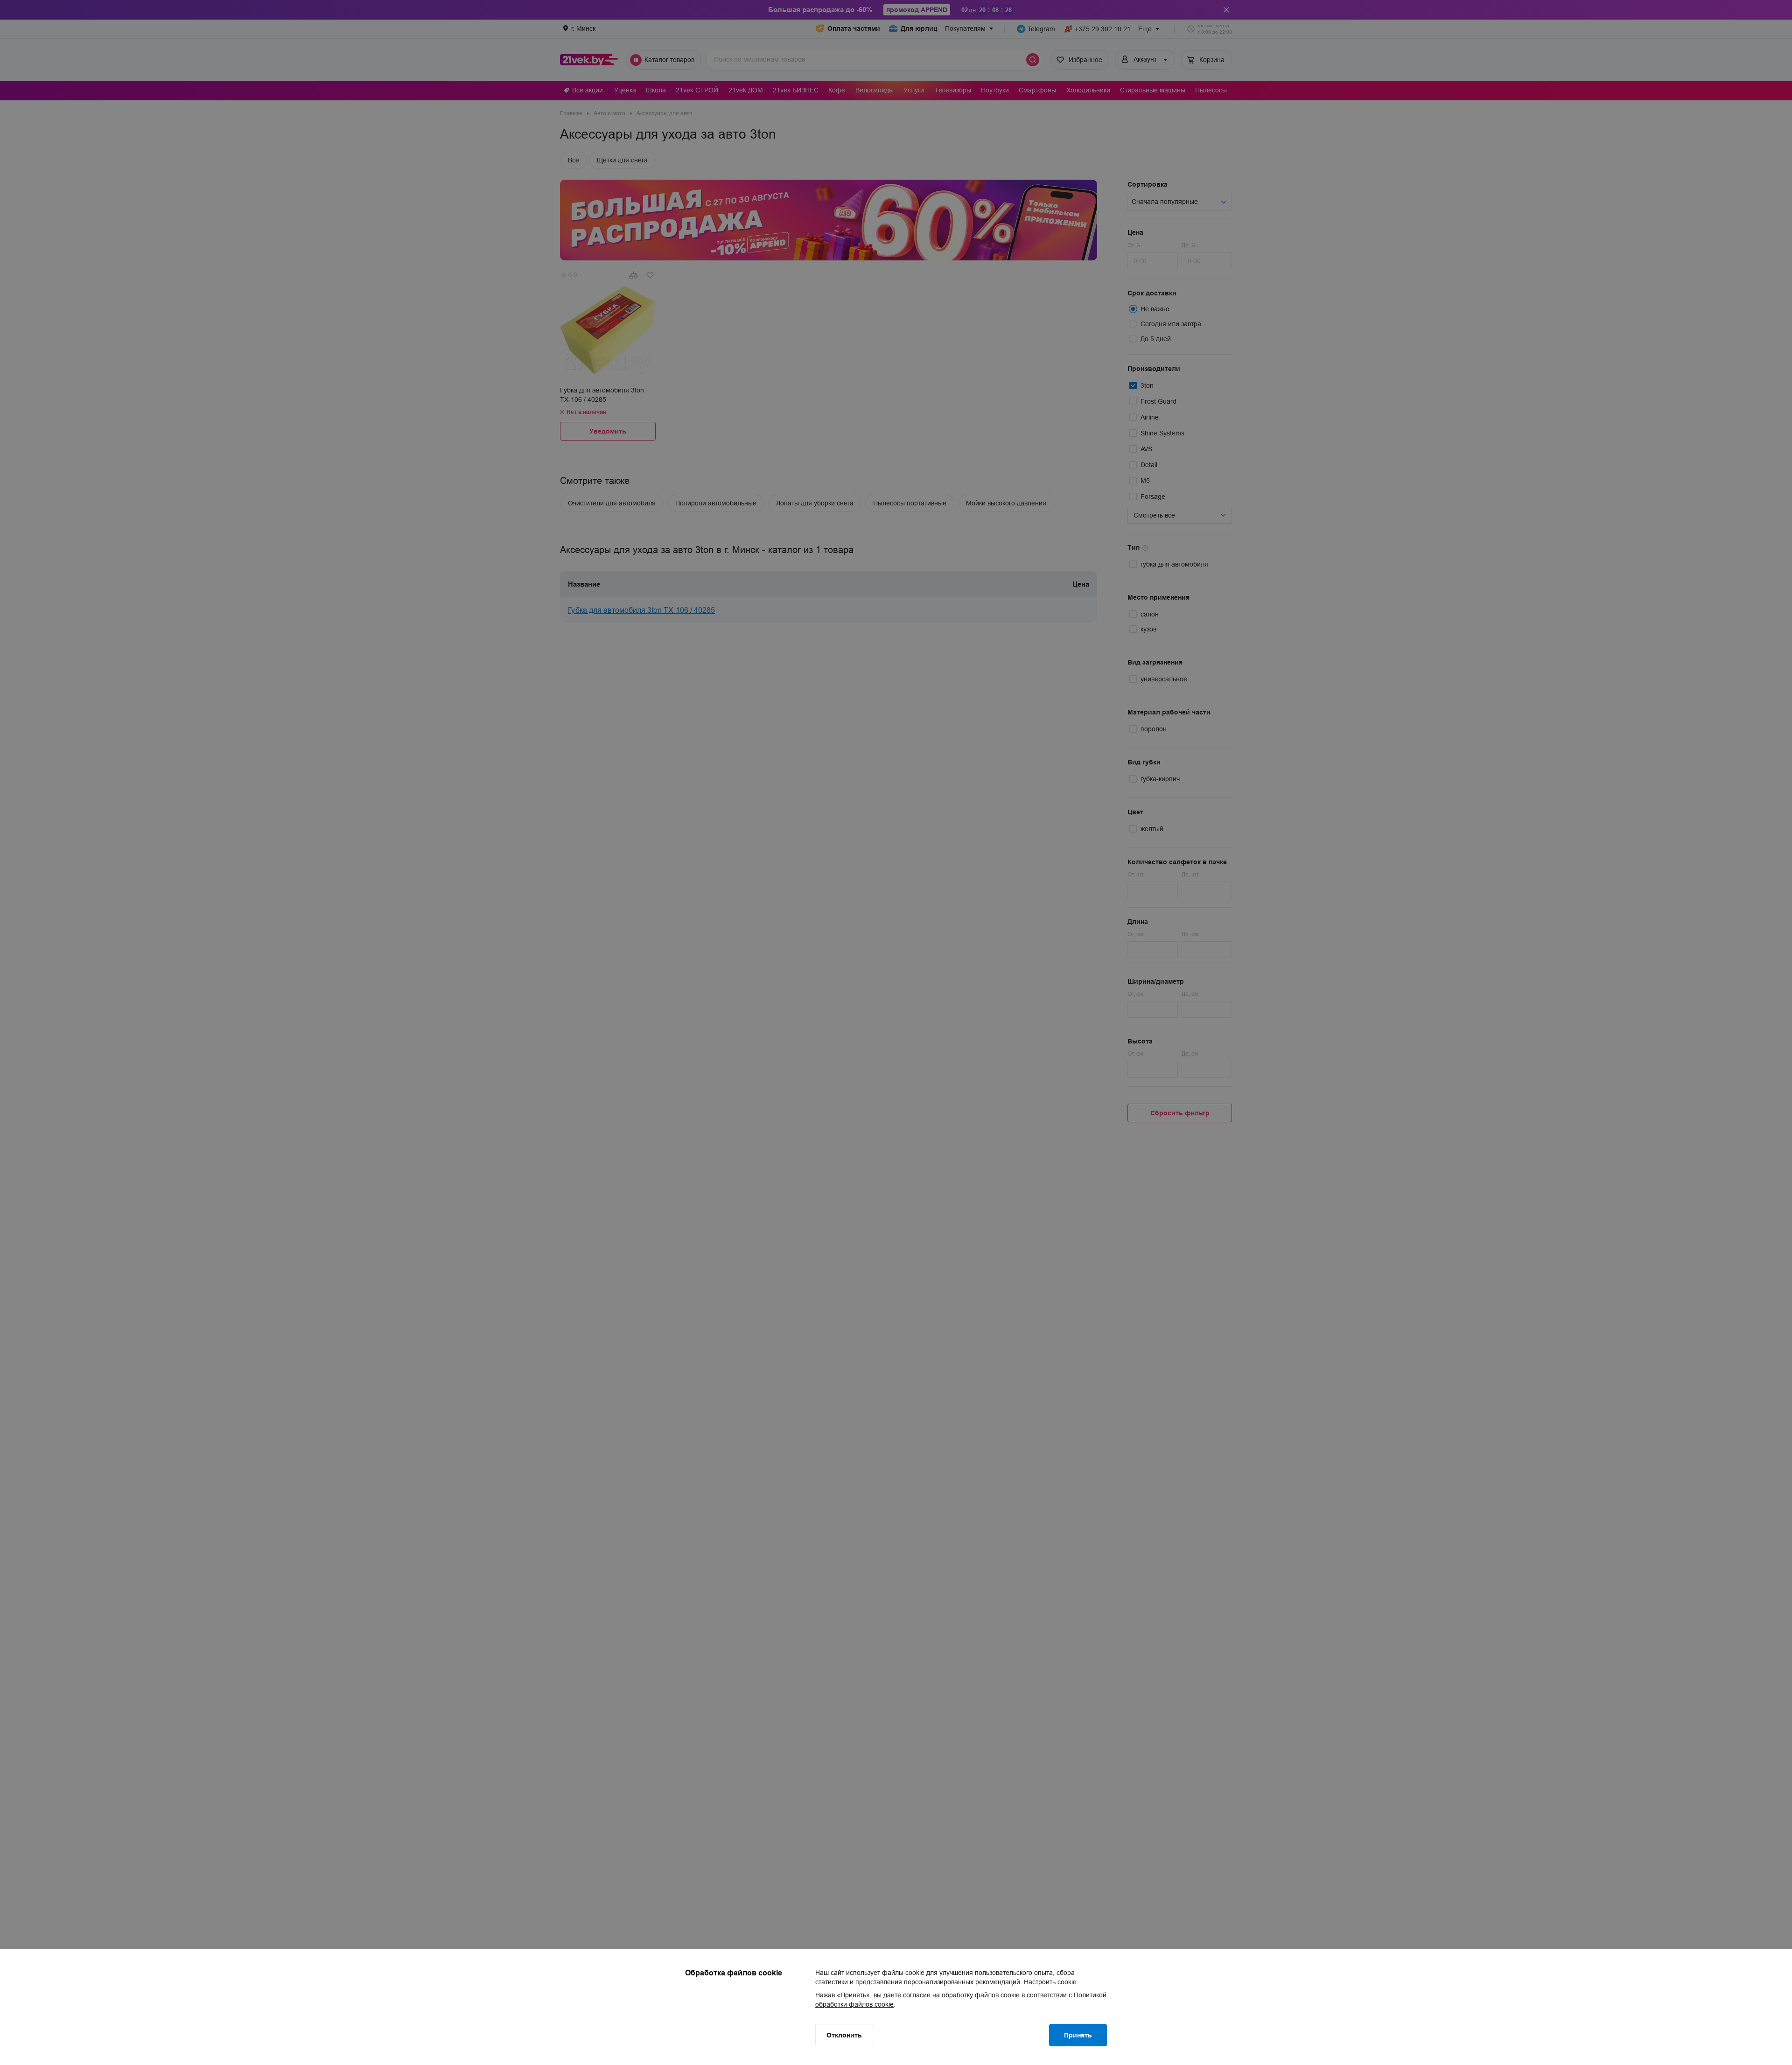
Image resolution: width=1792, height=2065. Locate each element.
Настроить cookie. (1051, 1982)
